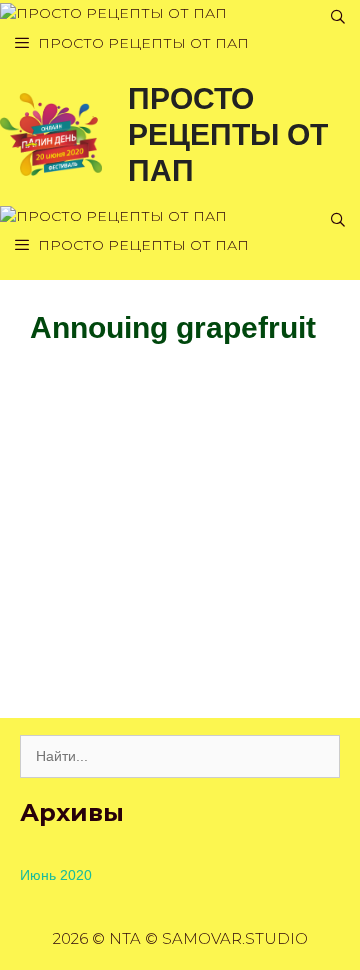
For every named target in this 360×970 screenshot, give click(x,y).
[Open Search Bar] (338, 17)
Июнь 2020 (56, 875)
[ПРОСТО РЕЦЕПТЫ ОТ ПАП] (113, 13)
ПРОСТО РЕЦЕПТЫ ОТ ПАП (228, 134)
